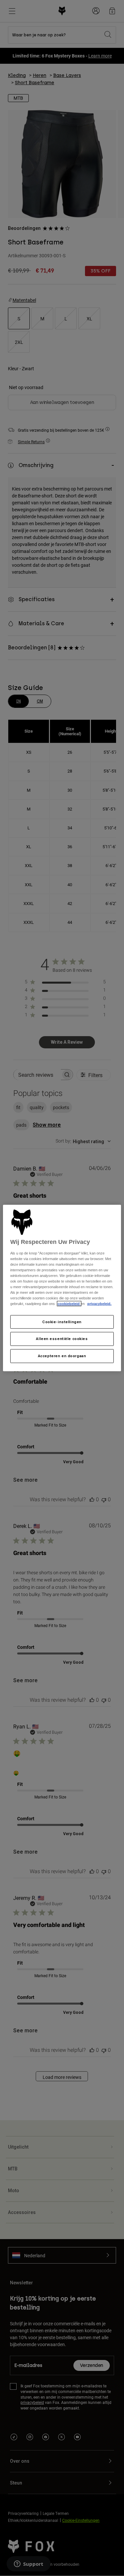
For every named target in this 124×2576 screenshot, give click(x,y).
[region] (62, 1288)
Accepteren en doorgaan (62, 1356)
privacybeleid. (99, 1304)
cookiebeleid (69, 1304)
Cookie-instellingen (62, 1322)
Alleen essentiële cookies (62, 1339)
